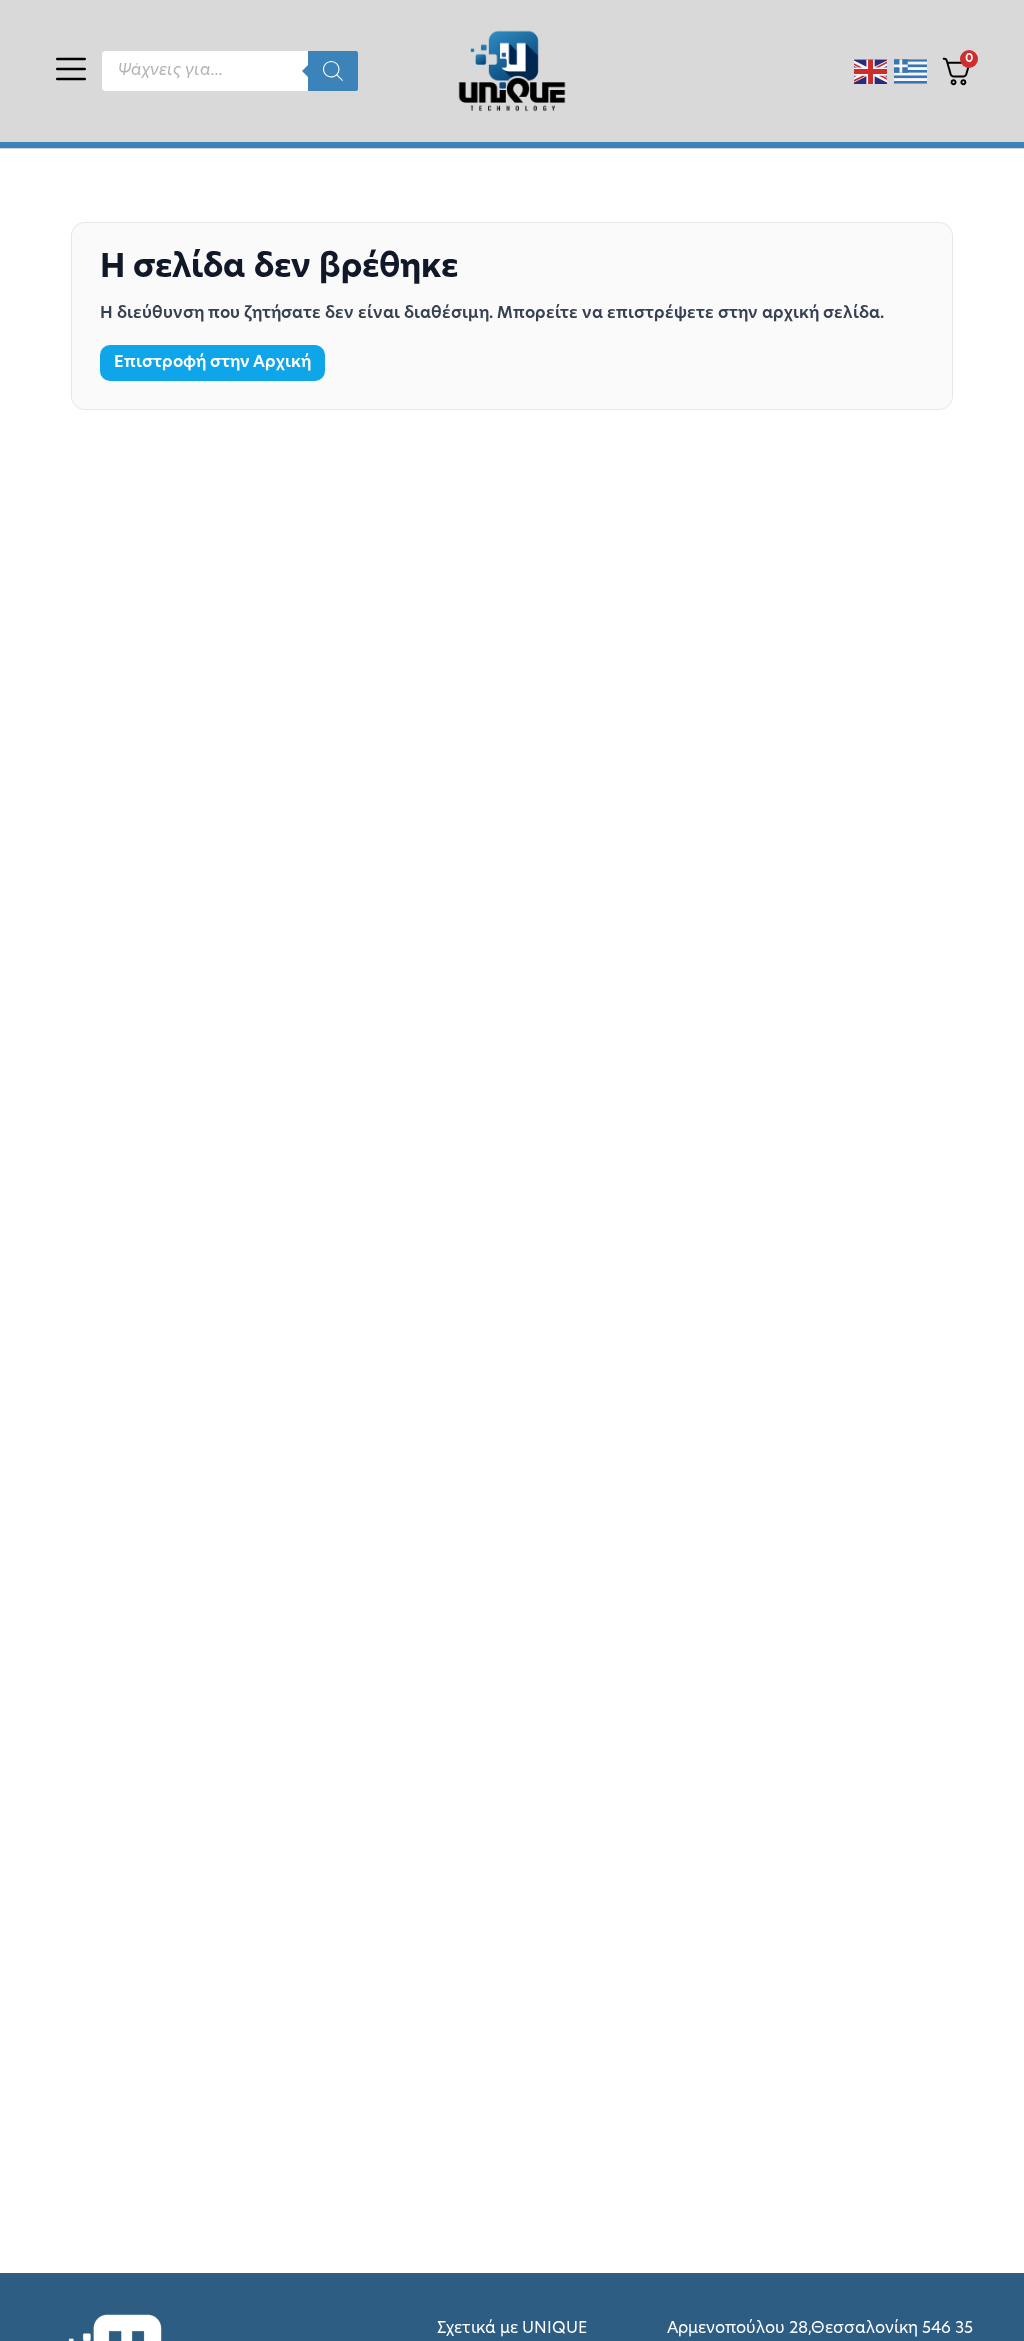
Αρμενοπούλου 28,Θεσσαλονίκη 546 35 (820, 2329)
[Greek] (911, 71)
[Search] (333, 71)
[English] (871, 71)
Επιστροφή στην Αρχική (212, 363)
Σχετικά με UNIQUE (512, 2329)
